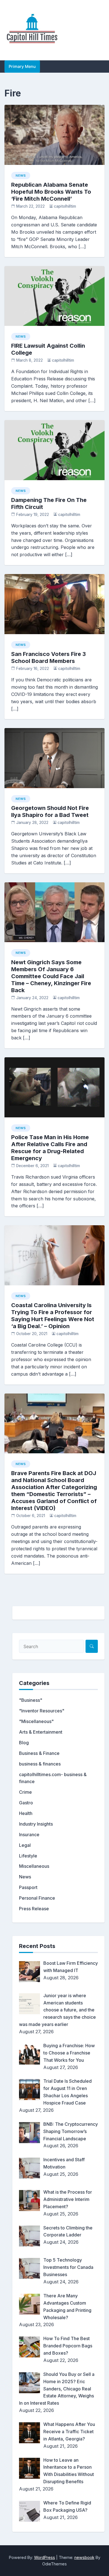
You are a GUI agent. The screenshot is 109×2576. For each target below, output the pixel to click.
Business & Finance (39, 1753)
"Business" (31, 1700)
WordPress (45, 2557)
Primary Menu (22, 66)
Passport (28, 1887)
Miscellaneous (34, 1866)
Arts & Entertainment (41, 1732)
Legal (25, 1845)
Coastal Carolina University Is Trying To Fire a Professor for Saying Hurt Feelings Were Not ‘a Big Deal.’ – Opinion (53, 1316)
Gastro (26, 1803)
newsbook (84, 2557)
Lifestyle (28, 1856)
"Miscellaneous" (36, 1721)
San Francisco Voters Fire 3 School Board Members (48, 657)
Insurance (29, 1835)
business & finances (40, 1764)
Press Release (34, 1909)
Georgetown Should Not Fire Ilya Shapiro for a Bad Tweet (50, 811)
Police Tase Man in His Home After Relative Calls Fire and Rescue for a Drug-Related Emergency (50, 1148)
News (21, 176)
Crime (25, 1792)
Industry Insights (36, 1824)
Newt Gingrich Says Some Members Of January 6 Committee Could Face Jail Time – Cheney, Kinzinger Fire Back (51, 976)
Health (26, 1813)
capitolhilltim (65, 206)
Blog (24, 1743)
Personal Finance (37, 1898)
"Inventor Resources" (42, 1711)
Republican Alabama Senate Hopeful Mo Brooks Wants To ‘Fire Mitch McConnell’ (51, 192)
